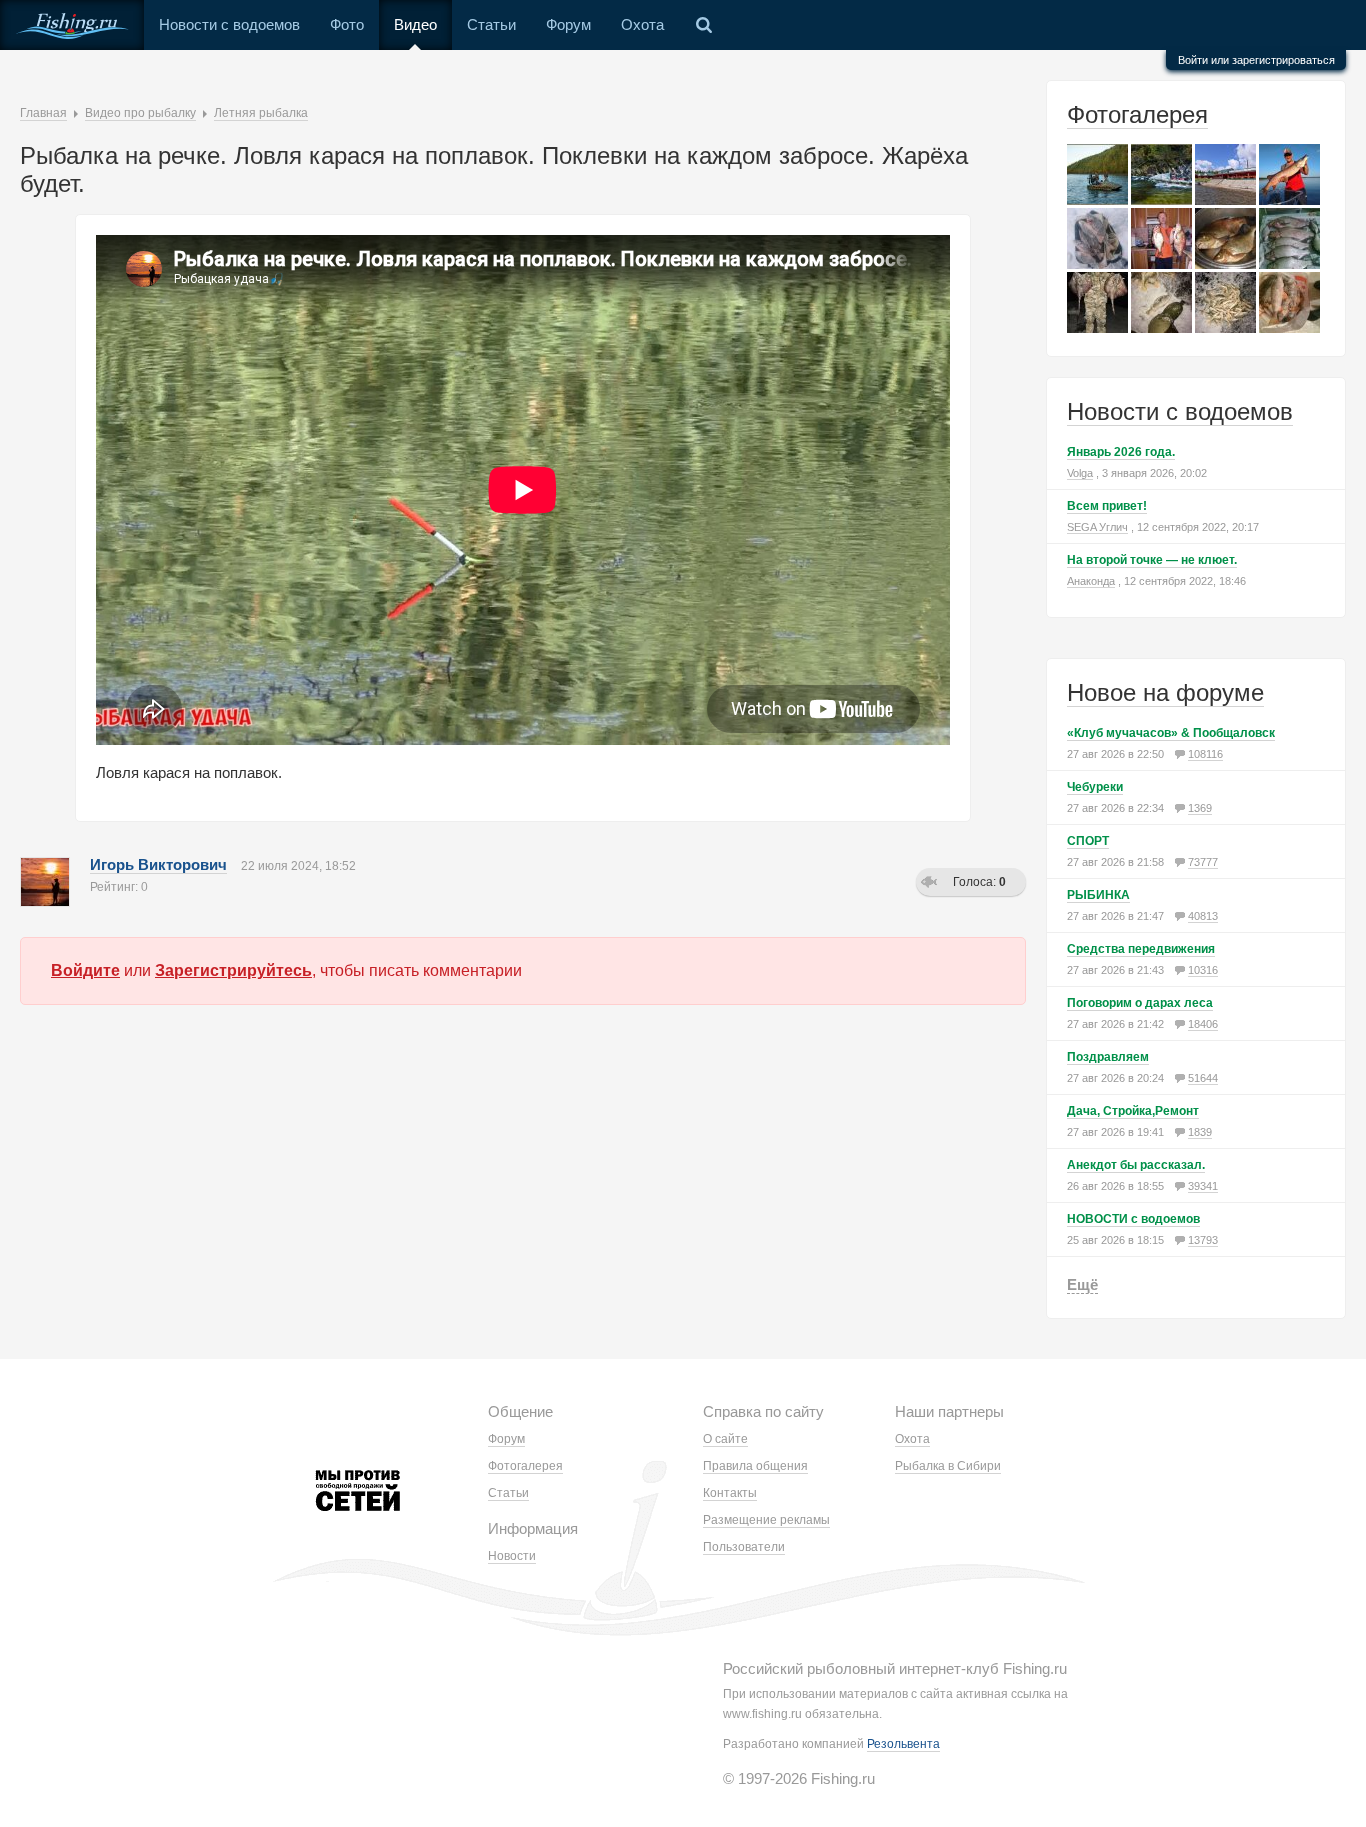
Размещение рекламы (766, 1520)
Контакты (730, 1493)
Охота (642, 24)
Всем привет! (1107, 506)
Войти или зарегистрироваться (1256, 60)
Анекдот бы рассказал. (1136, 1165)
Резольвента (903, 1744)
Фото (347, 24)
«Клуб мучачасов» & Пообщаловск (1171, 733)
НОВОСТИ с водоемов (1133, 1219)
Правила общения (755, 1466)
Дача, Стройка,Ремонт (1133, 1111)
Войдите (85, 970)
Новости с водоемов (229, 24)
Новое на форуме (1165, 692)
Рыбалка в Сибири (948, 1466)
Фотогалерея (1137, 114)
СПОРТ (1088, 841)
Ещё (1082, 1284)
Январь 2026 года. (1121, 452)
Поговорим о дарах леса (1140, 1003)
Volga (1080, 473)
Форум (568, 24)
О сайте (725, 1439)
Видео (415, 24)
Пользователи (744, 1547)
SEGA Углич (1097, 527)
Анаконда (1091, 581)
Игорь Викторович (158, 864)
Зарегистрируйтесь (233, 970)
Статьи (491, 24)
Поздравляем (1108, 1057)
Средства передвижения (1141, 949)
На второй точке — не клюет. (1152, 560)
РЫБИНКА (1098, 895)
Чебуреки (1095, 787)
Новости (512, 1556)
